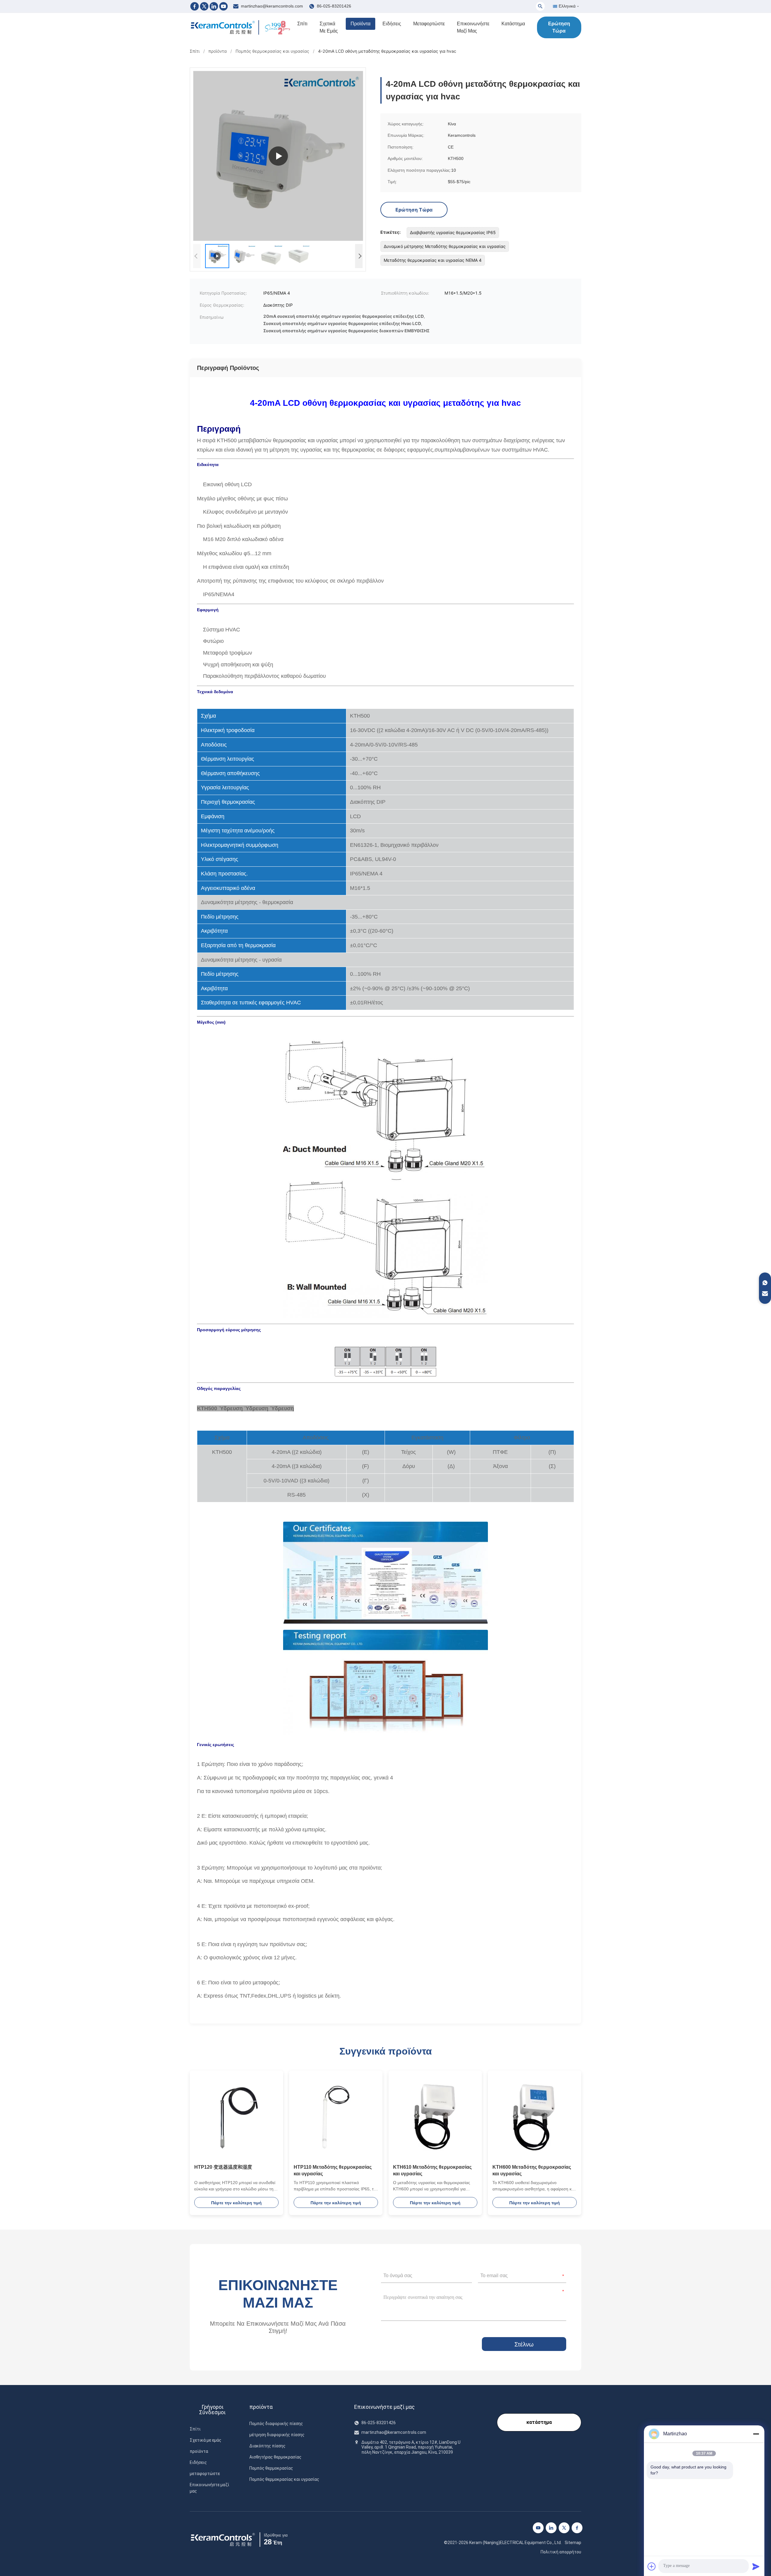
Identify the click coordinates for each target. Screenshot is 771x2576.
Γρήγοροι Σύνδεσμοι (212, 2410)
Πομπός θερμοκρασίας (271, 2468)
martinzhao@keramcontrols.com (272, 6)
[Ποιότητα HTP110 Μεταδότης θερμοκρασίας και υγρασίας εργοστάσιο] (336, 2117)
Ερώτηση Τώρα (559, 27)
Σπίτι (302, 24)
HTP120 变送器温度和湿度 (223, 2167)
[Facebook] (195, 6)
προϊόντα (361, 24)
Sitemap (573, 2543)
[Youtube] (223, 6)
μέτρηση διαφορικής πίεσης (277, 2435)
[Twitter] (204, 6)
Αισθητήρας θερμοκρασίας (275, 2457)
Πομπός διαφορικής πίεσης (276, 2424)
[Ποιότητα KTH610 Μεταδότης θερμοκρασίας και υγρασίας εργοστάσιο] (435, 2117)
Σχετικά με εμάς (329, 27)
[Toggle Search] (540, 6)
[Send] (756, 2566)
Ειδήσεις (392, 24)
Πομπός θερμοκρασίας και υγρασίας (272, 51)
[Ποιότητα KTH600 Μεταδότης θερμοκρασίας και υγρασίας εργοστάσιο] (535, 2117)
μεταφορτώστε (429, 24)
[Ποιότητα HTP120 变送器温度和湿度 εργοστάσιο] (236, 2117)
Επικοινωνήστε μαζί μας (473, 27)
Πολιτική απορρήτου (561, 2552)
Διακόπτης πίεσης (267, 2446)
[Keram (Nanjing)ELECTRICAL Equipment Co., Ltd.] (223, 27)
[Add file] (652, 2566)
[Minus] (756, 2434)
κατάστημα (513, 24)
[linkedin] (551, 2528)
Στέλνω (524, 2344)
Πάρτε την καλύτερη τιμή (236, 2203)
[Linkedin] (214, 6)
